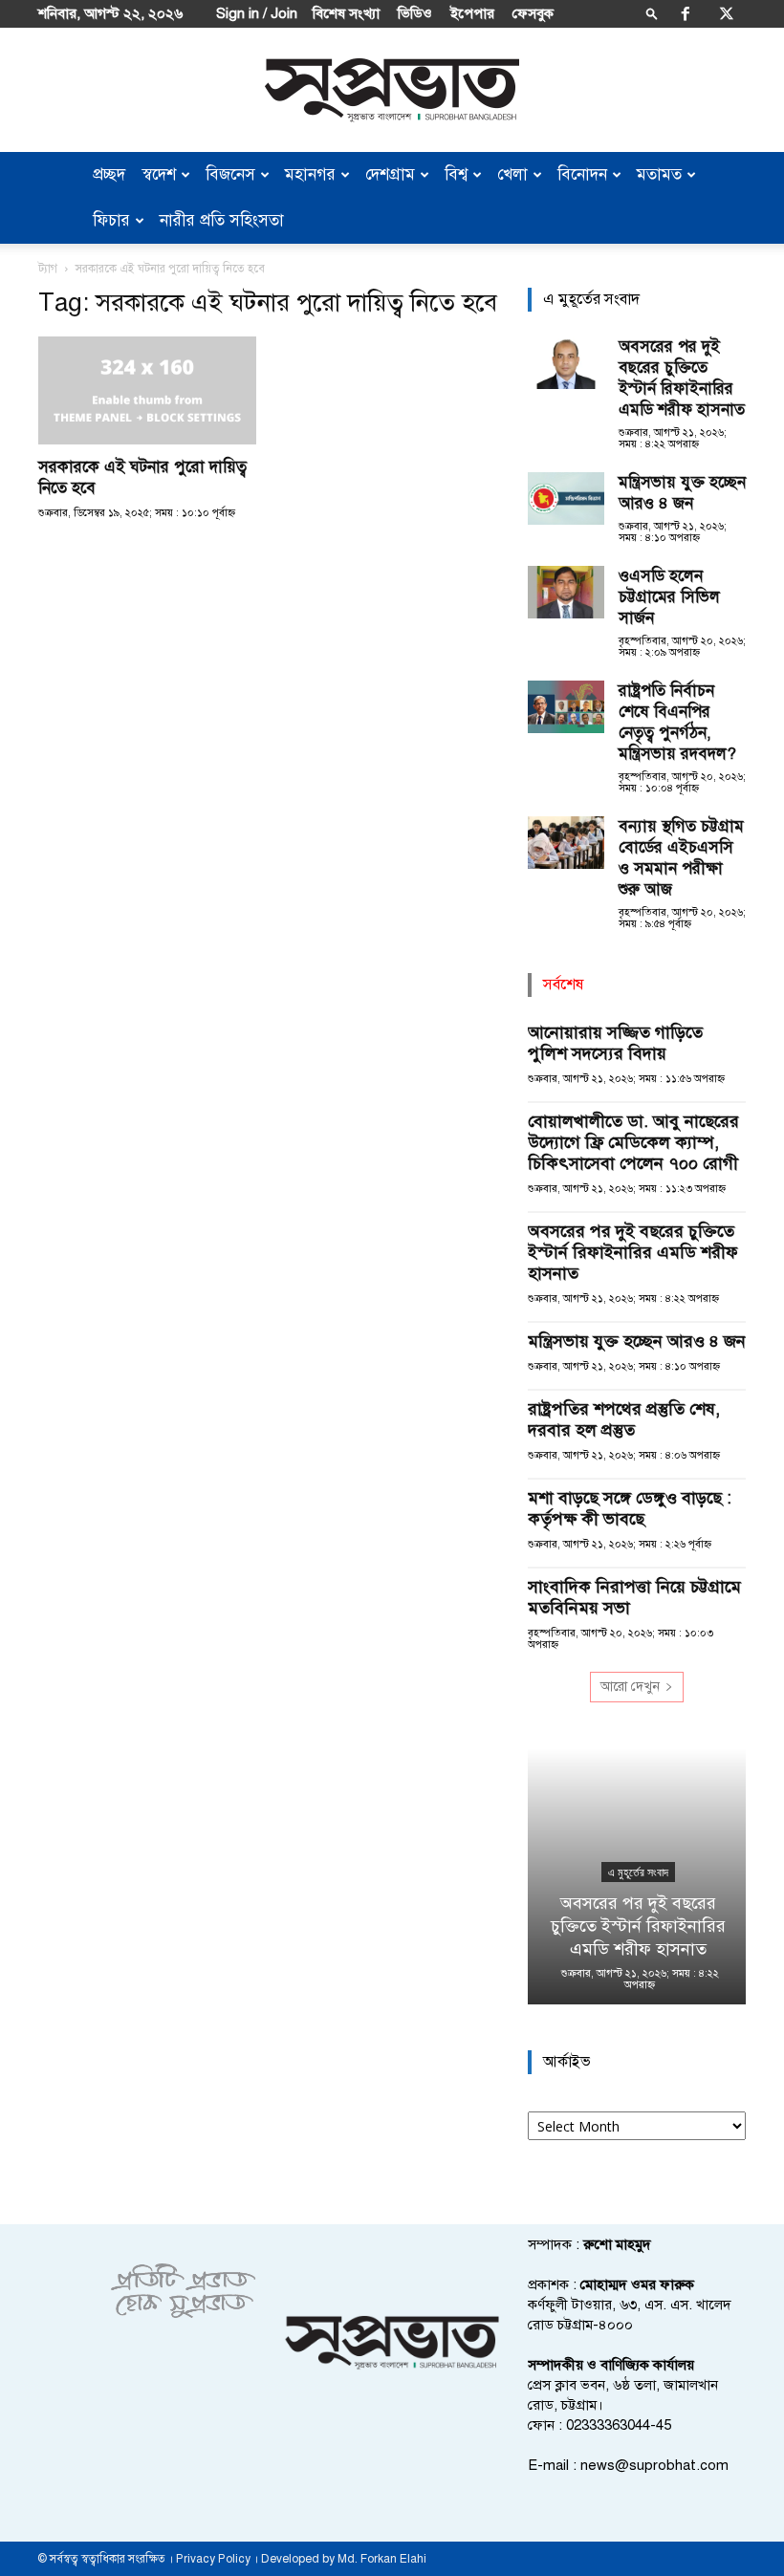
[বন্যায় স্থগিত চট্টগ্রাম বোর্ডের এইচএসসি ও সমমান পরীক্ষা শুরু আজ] (566, 843)
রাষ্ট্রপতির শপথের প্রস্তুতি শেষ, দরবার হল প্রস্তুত (624, 1419)
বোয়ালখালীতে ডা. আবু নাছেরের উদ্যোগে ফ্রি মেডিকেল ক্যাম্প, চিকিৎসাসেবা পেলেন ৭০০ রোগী (633, 1142)
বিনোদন (582, 174)
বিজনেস (230, 174)
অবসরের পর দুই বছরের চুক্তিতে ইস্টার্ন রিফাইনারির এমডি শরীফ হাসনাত (682, 378)
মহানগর (310, 174)
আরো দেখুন (630, 1687)
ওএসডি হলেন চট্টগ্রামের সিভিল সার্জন (669, 597)
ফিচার (111, 220)
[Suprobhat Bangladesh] (392, 90)
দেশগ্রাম (390, 174)
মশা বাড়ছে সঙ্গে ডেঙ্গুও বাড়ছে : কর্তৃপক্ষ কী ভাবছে (630, 1508)
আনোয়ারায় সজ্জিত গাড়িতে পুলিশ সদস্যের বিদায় (615, 1043)
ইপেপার (472, 13)
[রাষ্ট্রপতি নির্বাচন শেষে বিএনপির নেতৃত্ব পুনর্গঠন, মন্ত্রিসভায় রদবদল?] (566, 707)
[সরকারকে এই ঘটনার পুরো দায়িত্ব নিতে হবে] (147, 390)
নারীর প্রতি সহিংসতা (222, 220)
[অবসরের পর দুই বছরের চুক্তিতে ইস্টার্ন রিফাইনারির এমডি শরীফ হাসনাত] (566, 363)
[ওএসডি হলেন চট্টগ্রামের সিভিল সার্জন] (566, 592)
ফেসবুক (533, 13)
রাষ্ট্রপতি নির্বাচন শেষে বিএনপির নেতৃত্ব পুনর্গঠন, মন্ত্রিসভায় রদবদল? (677, 722)
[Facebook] (686, 13)
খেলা (512, 174)
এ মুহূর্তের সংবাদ (637, 1872)
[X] (727, 13)
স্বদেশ (159, 174)
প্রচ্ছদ (109, 174)
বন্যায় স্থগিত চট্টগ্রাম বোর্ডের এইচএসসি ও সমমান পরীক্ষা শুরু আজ (681, 858)
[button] (652, 13)
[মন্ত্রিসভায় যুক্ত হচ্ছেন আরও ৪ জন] (566, 498)
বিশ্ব (456, 174)
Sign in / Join (257, 13)
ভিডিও (415, 13)
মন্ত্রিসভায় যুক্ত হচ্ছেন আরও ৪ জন (682, 493)
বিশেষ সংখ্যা (346, 13)
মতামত (659, 174)
